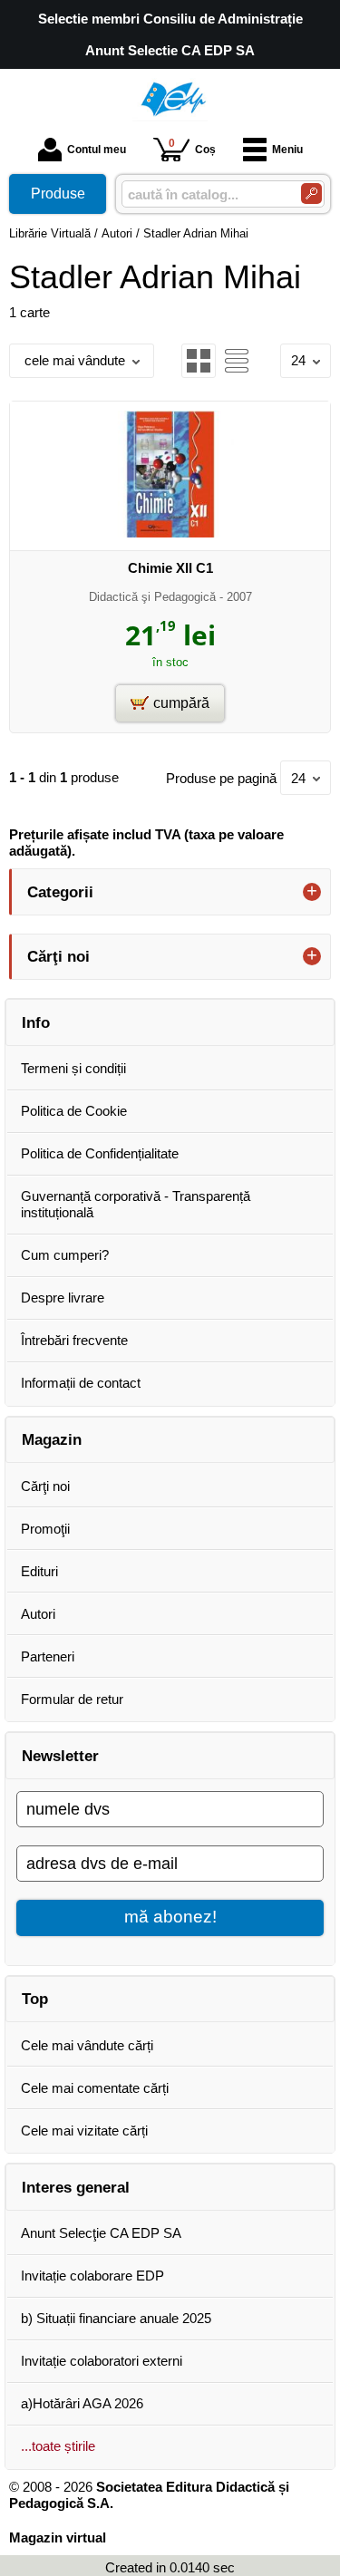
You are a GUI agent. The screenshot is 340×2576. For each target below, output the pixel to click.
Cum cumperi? (65, 1255)
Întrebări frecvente (74, 1340)
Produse (58, 194)
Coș (192, 146)
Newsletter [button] (60, 1756)
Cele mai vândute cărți (87, 2045)
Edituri (39, 1571)
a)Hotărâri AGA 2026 (82, 2403)
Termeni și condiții (73, 1068)
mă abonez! (170, 1917)
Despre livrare (63, 1298)
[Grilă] (199, 361)
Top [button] (35, 1999)
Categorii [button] (60, 892)
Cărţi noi (45, 1486)
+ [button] (312, 892)
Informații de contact (81, 1383)
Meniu (287, 150)
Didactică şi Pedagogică (152, 597)
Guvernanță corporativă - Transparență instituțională (136, 1204)
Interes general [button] (76, 2187)
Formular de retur (72, 1699)
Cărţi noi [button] (58, 956)
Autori (38, 1614)
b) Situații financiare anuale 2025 (116, 2318)
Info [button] (36, 1022)
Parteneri (48, 1656)
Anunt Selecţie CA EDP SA (101, 2233)
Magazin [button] (52, 1439)
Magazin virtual (58, 2537)
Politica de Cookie (74, 1111)
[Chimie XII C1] (170, 533)
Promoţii (45, 1529)
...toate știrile (58, 2446)
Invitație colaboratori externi (102, 2361)
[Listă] (237, 361)
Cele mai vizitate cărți (84, 2131)
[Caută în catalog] (311, 194)
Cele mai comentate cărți (95, 2088)
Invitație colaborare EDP (92, 2276)
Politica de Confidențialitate (100, 1153)
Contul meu (97, 150)
